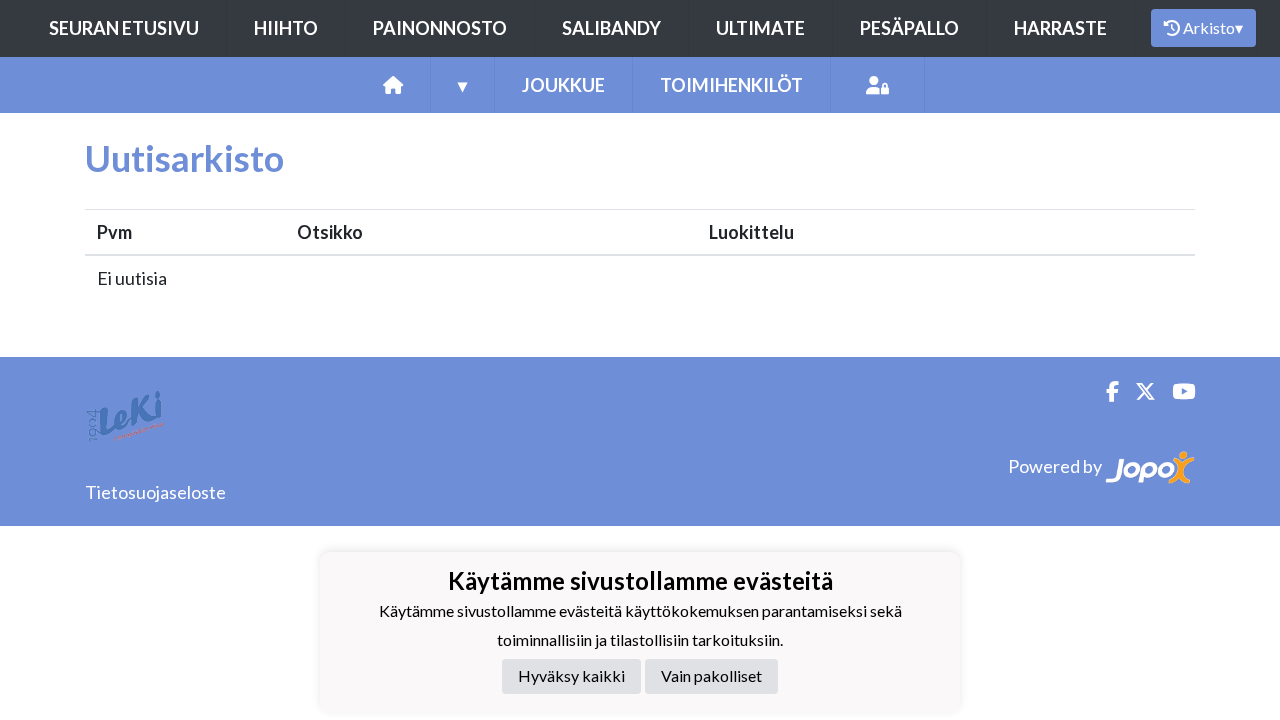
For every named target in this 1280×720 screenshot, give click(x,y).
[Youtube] (1175, 391)
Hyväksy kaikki (571, 675)
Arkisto (1213, 27)
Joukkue (563, 85)
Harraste (1060, 28)
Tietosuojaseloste (155, 492)
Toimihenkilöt (731, 85)
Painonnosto (440, 28)
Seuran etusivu (124, 28)
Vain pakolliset (711, 675)
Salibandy (611, 28)
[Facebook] (1104, 391)
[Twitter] (1137, 391)
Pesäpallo (909, 28)
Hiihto (286, 28)
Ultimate (760, 28)
